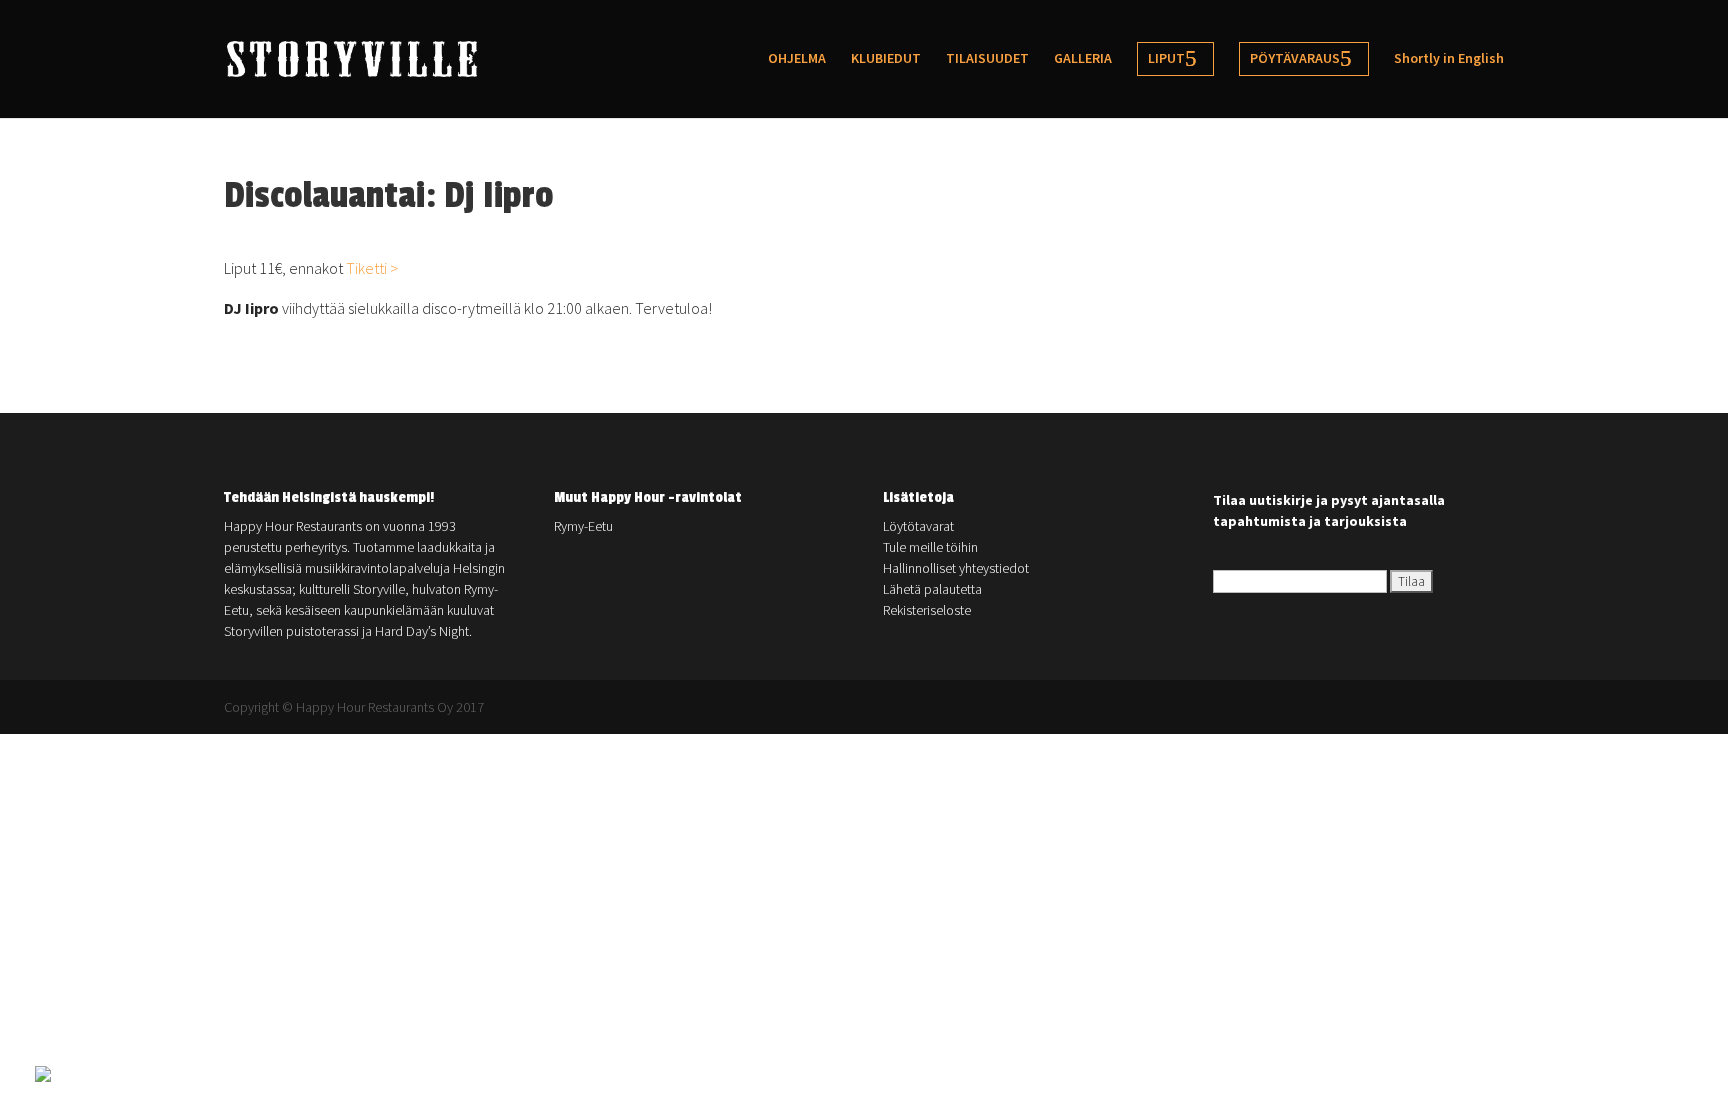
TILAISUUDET (987, 59)
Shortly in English (1449, 59)
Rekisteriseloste (927, 610)
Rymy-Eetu (583, 526)
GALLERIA (1083, 59)
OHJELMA (797, 59)
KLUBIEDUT (886, 59)
